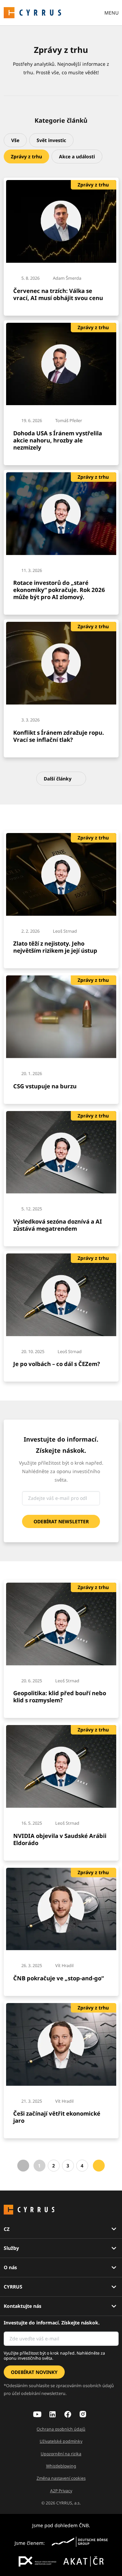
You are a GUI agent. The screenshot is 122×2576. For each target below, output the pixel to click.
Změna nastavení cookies (61, 2478)
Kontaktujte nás (23, 2306)
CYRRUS (13, 2287)
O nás (10, 2267)
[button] (15, 140)
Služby (11, 2248)
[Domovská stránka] (33, 12)
